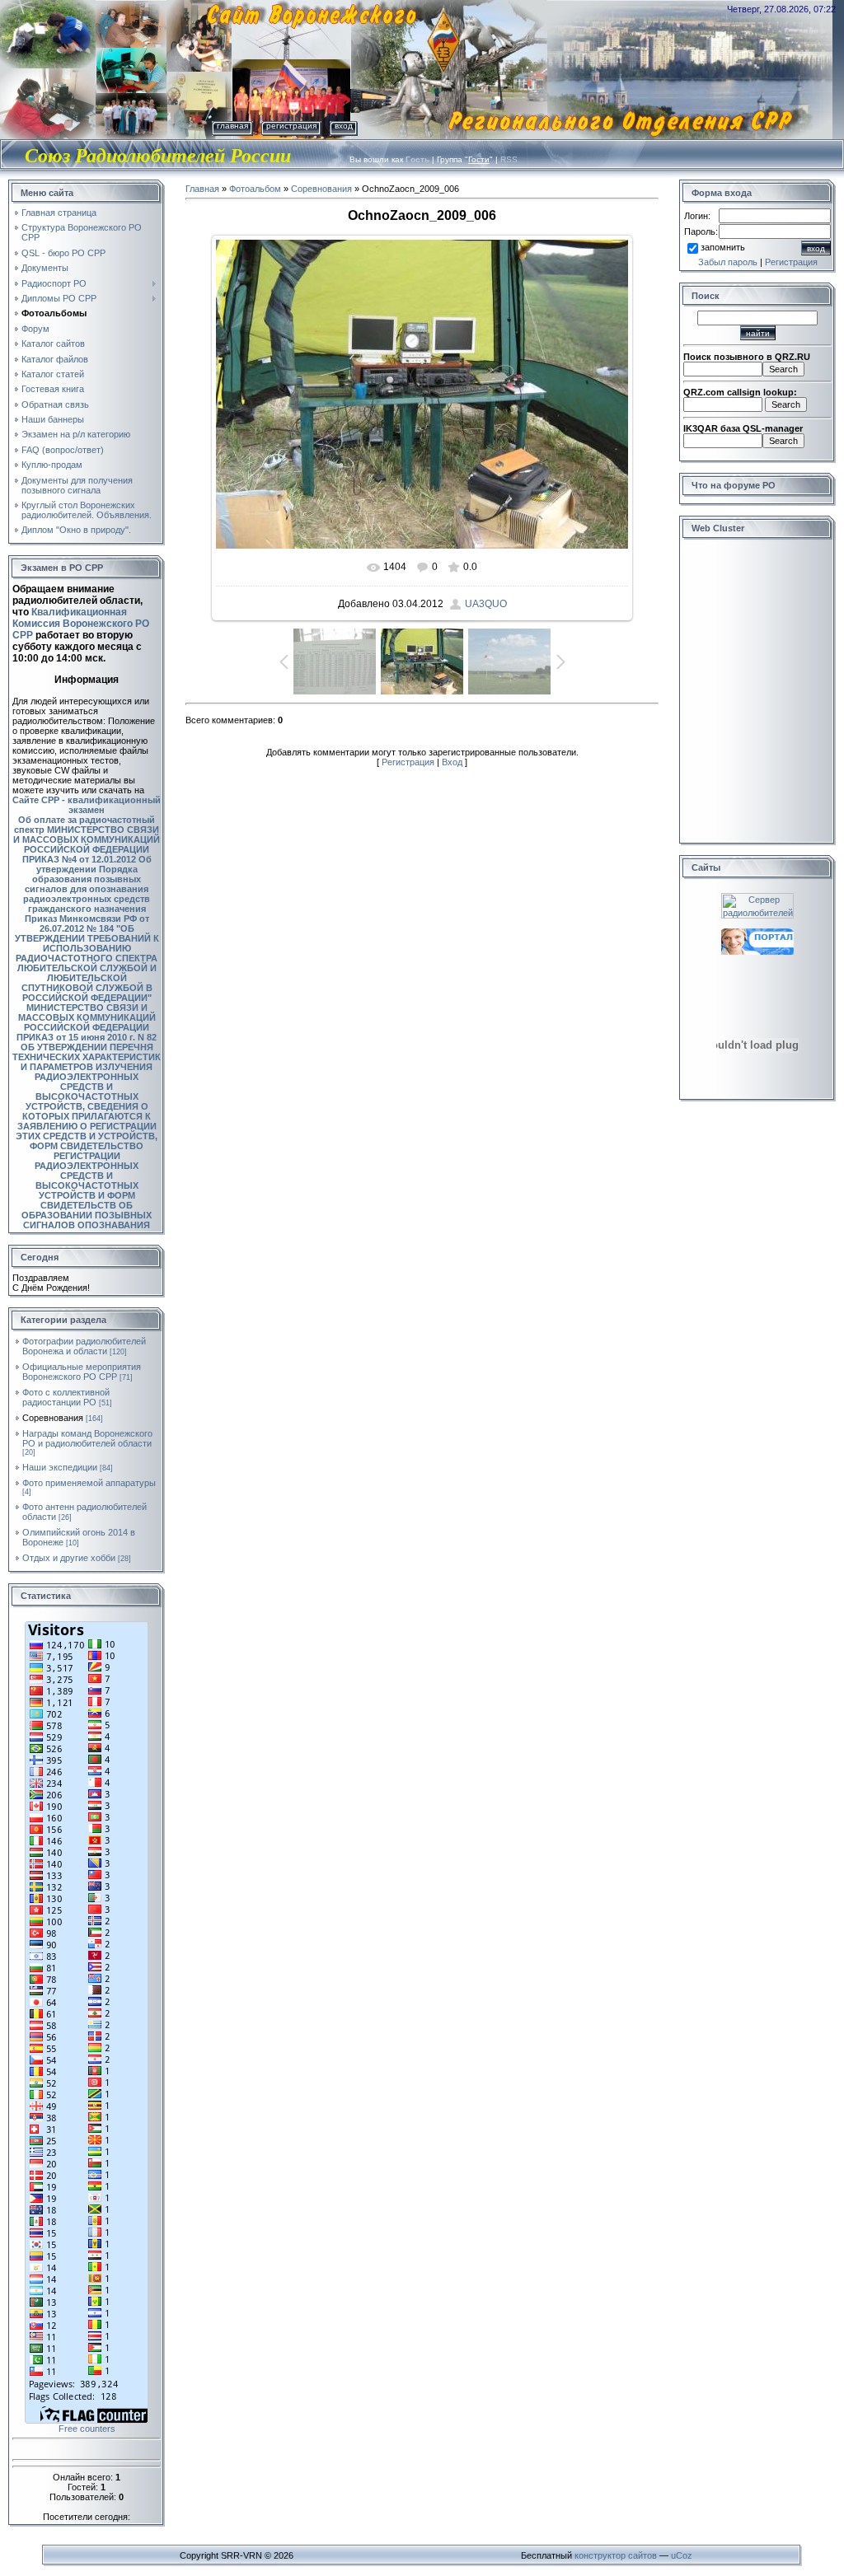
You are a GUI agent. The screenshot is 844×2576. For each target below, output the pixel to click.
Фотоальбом (255, 189)
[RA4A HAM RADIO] (757, 933)
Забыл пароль (728, 262)
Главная (232, 126)
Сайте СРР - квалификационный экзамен (87, 805)
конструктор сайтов (616, 2555)
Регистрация (291, 126)
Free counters (87, 2429)
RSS (509, 159)
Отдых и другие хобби (69, 1558)
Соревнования (53, 1418)
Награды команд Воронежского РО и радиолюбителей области (87, 1438)
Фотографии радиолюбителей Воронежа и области (84, 1346)
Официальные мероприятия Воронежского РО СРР (82, 1372)
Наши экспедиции (60, 1467)
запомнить (723, 247)
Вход (344, 126)
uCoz (682, 2555)
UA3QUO (486, 604)
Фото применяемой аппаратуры (89, 1483)
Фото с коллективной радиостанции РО (66, 1397)
